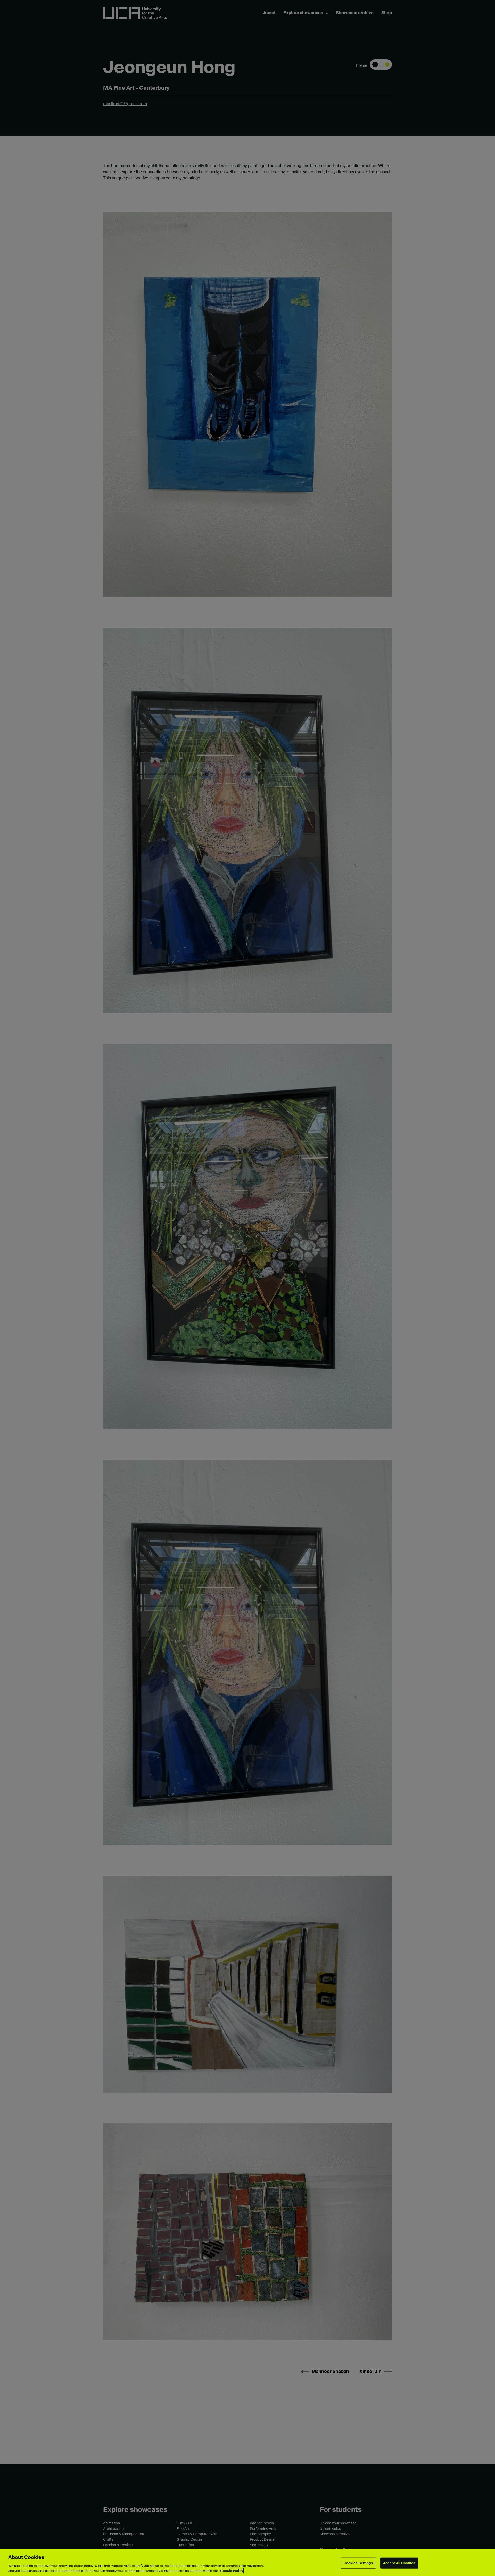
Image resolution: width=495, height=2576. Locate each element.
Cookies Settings (358, 2563)
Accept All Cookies (399, 2563)
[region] (247, 2563)
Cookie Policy (232, 2571)
